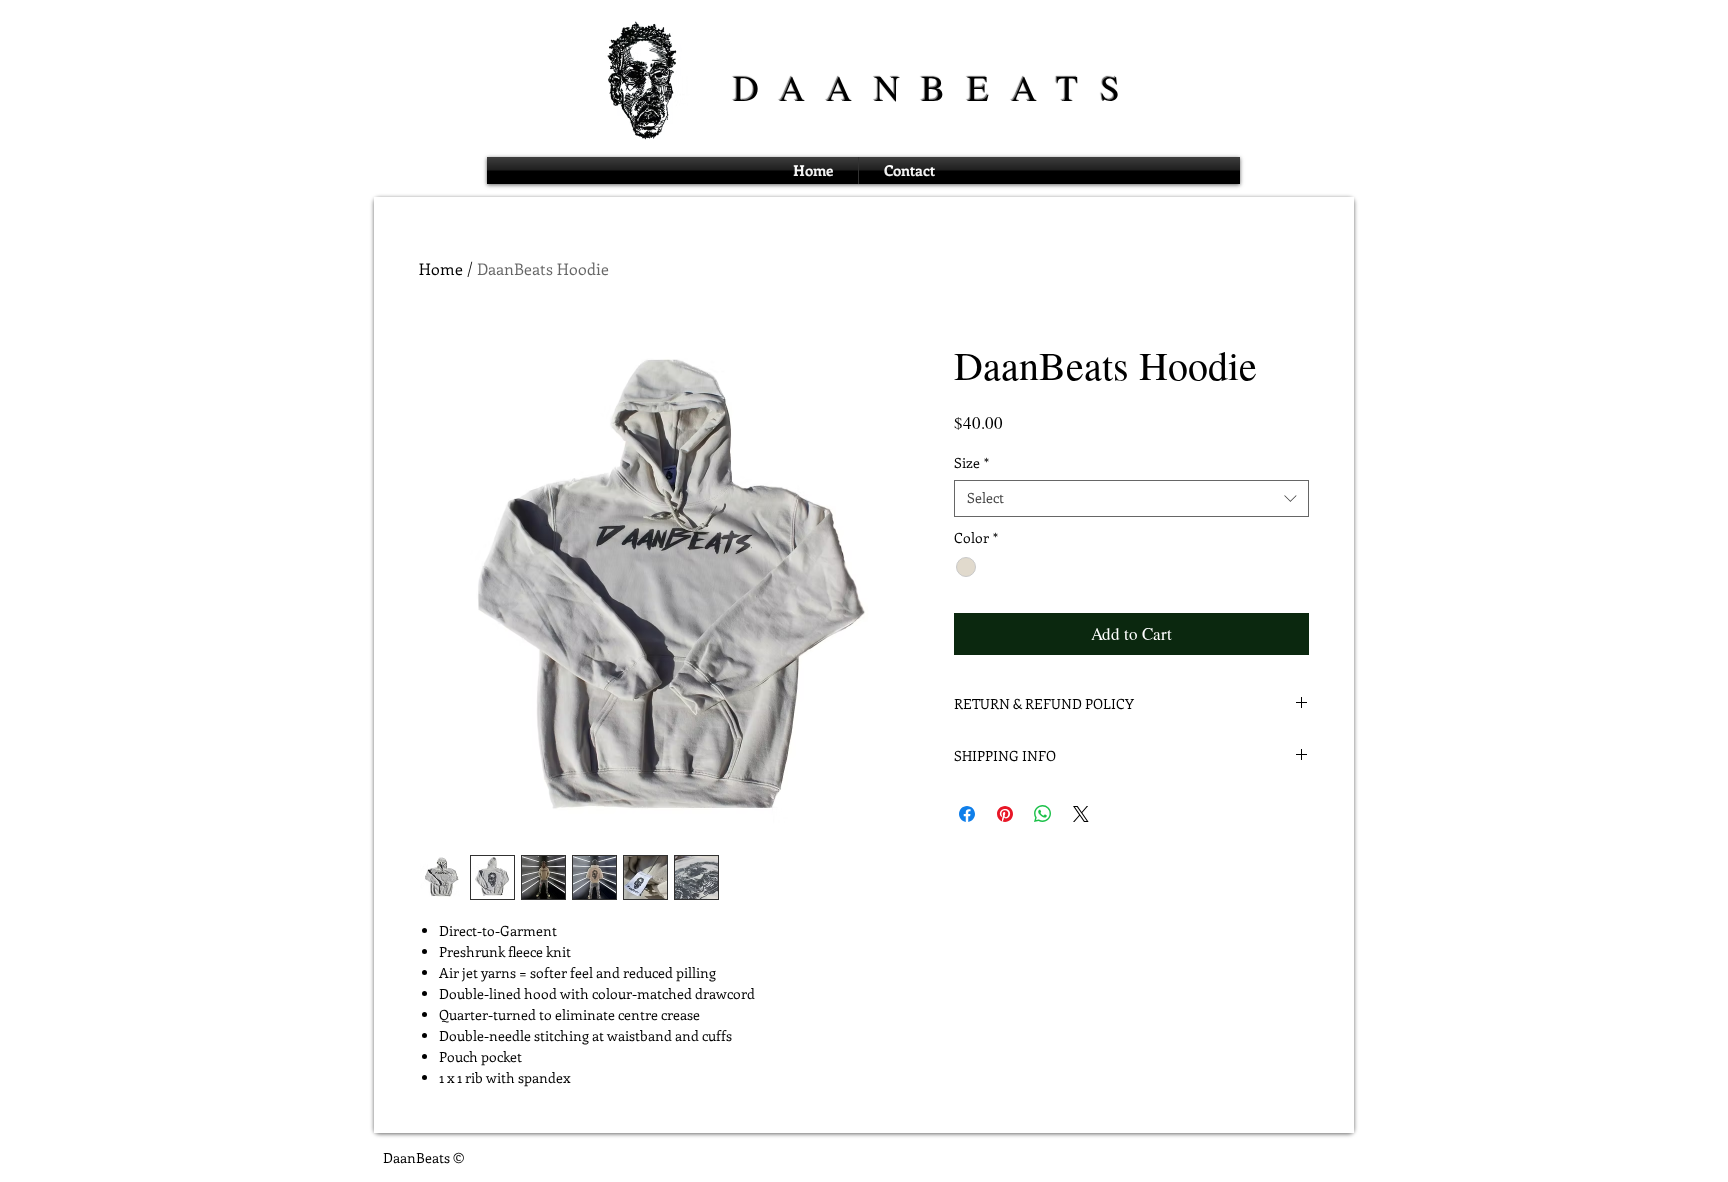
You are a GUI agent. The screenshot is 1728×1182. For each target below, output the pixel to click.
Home (441, 268)
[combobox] (1131, 498)
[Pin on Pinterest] (1005, 814)
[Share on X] (1081, 814)
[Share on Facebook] (967, 814)
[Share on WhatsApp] (1043, 814)
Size (971, 463)
